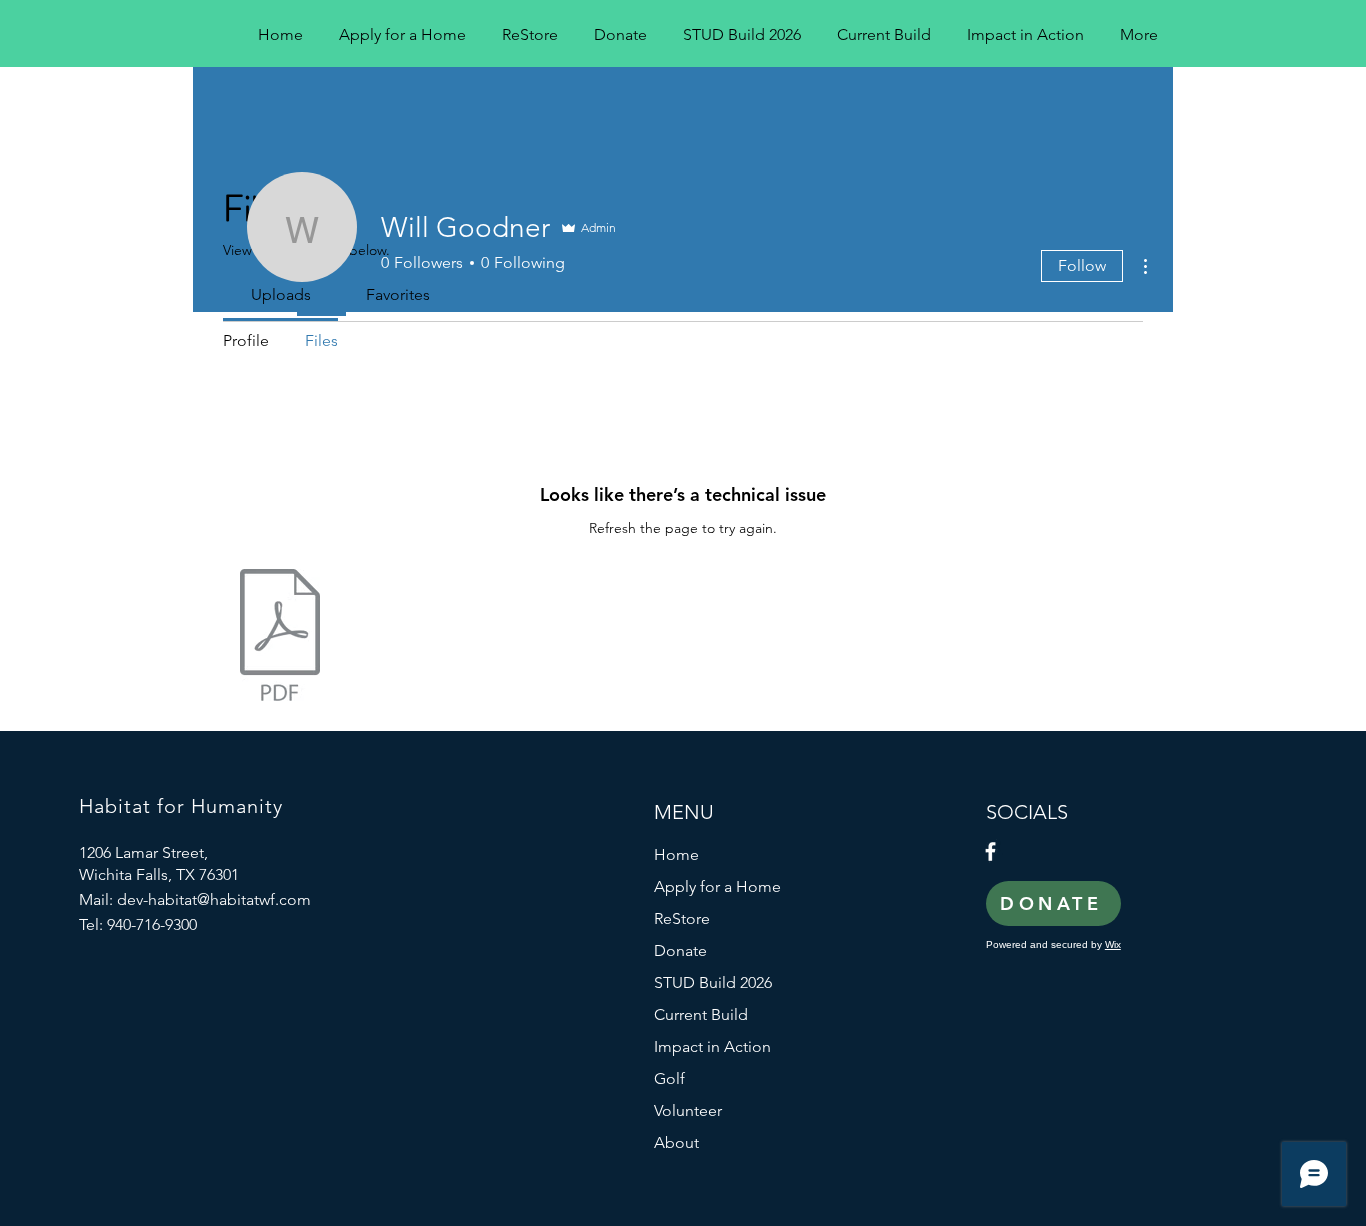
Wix (1113, 944)
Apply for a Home (717, 886)
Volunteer (688, 1110)
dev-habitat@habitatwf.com (214, 899)
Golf (669, 1078)
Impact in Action (712, 1046)
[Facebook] (990, 851)
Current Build (701, 1014)
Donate (680, 950)
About (676, 1142)
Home (676, 854)
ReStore (682, 918)
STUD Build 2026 (713, 982)
